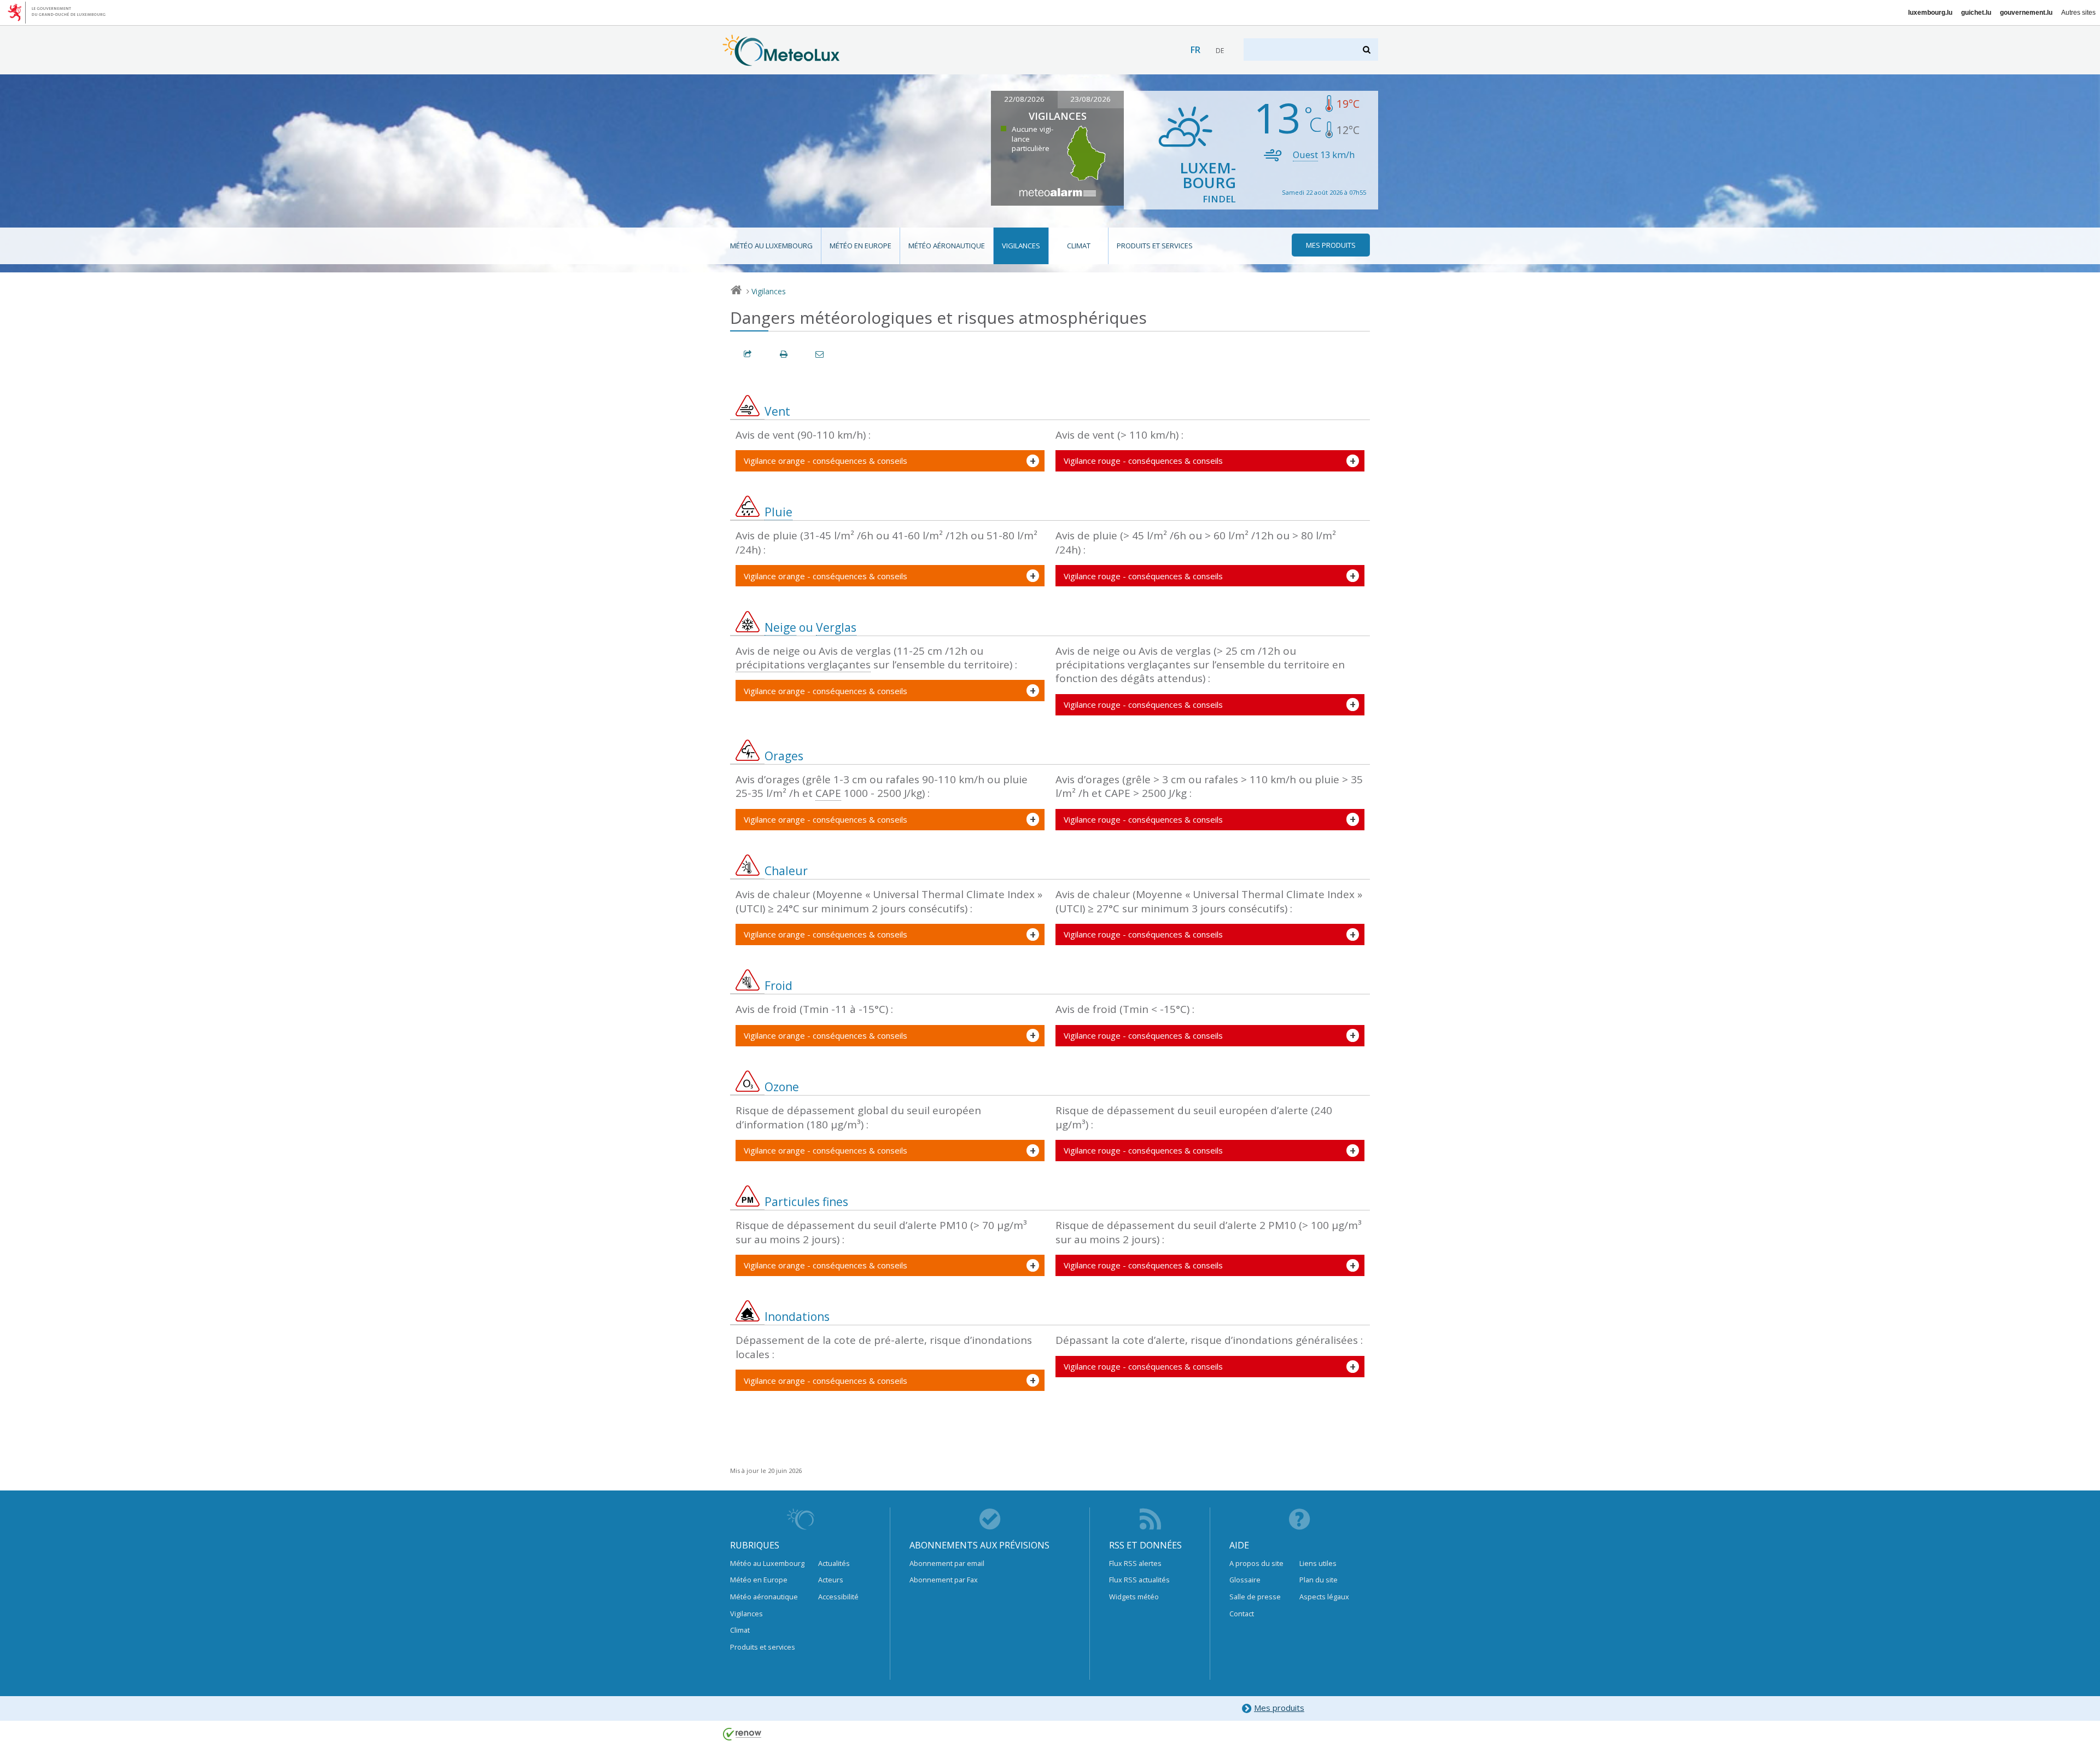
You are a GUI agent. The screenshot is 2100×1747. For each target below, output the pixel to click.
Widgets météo (1134, 1597)
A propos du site (1256, 1563)
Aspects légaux (1324, 1597)
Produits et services (1155, 246)
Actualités (834, 1563)
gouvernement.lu (2026, 13)
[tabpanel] (890, 461)
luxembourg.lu (1930, 13)
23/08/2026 (1090, 99)
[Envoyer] (820, 354)
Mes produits (1279, 1708)
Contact (1242, 1614)
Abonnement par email (947, 1563)
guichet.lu (1976, 13)
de (1220, 51)
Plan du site (1319, 1580)
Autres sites (2078, 13)
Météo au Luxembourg (771, 246)
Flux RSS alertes (1135, 1563)
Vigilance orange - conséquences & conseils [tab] (826, 461)
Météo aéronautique (947, 246)
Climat (1079, 246)
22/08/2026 (1024, 99)
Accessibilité (838, 1597)
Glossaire (1245, 1580)
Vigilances (1021, 246)
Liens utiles (1318, 1563)
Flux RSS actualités (1139, 1580)
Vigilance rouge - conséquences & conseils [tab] (1143, 461)
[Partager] (748, 354)
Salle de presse (1255, 1597)
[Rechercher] (1367, 50)
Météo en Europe (861, 246)
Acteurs (831, 1580)
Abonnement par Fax (944, 1580)
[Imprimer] (784, 354)
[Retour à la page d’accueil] (781, 61)
